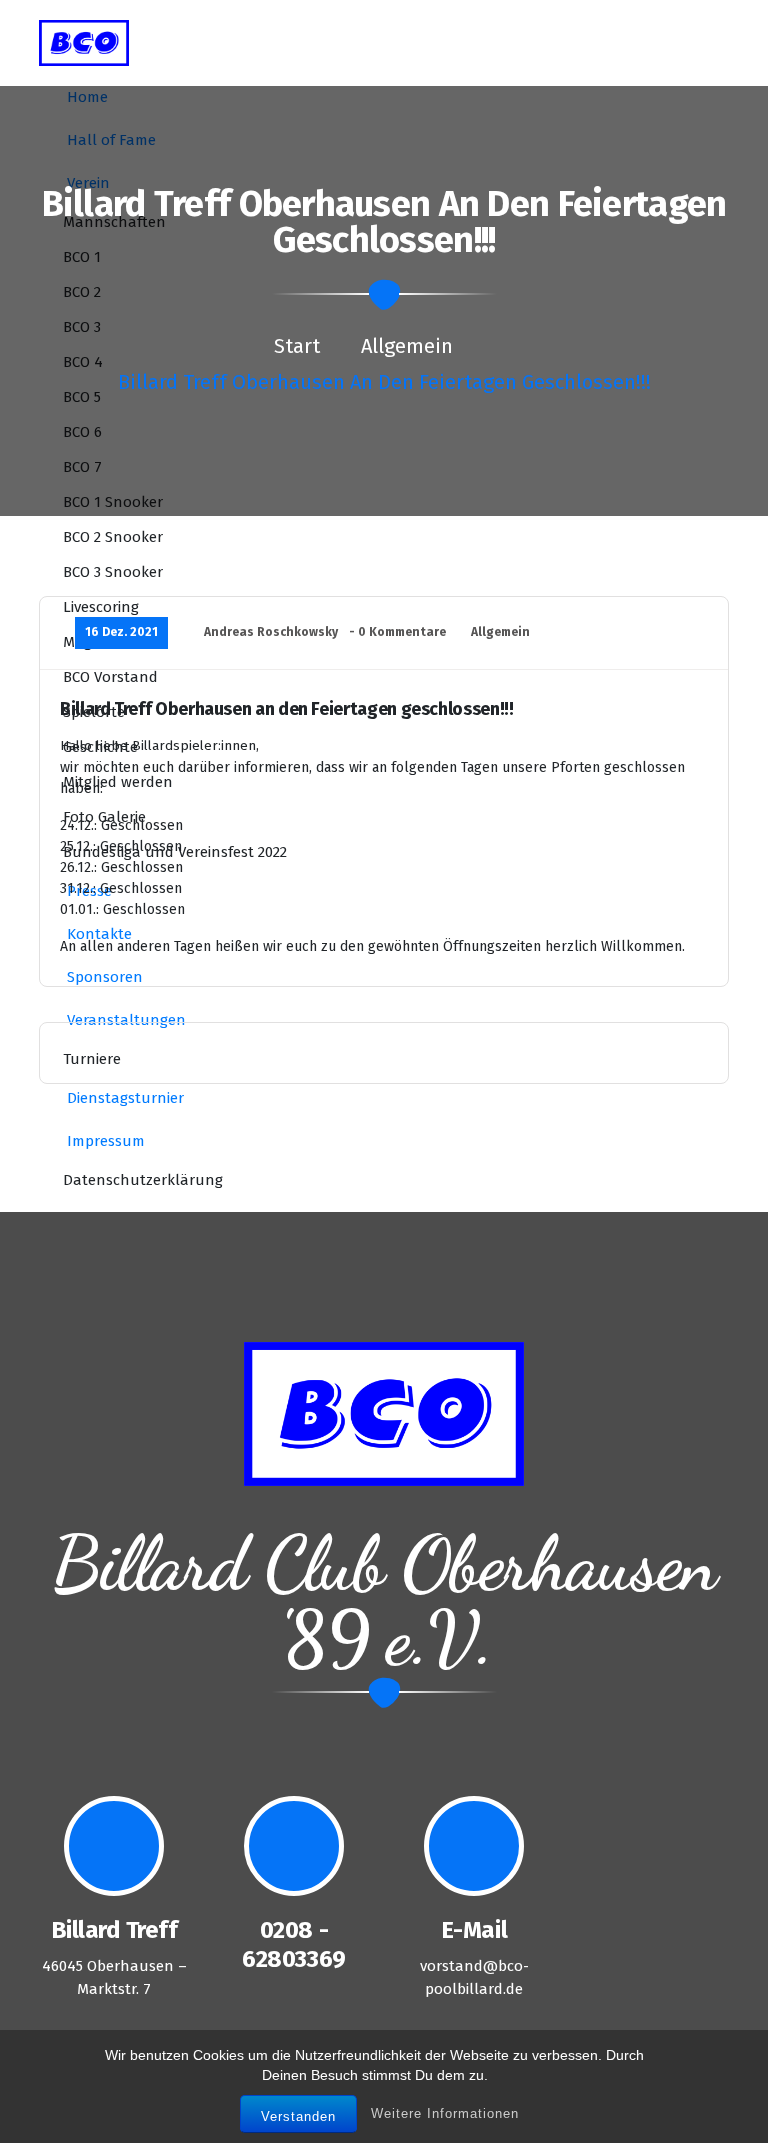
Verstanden (298, 2116)
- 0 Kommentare (397, 632)
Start (297, 346)
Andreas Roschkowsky (271, 632)
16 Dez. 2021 (121, 632)
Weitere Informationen (445, 2113)
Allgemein (407, 346)
